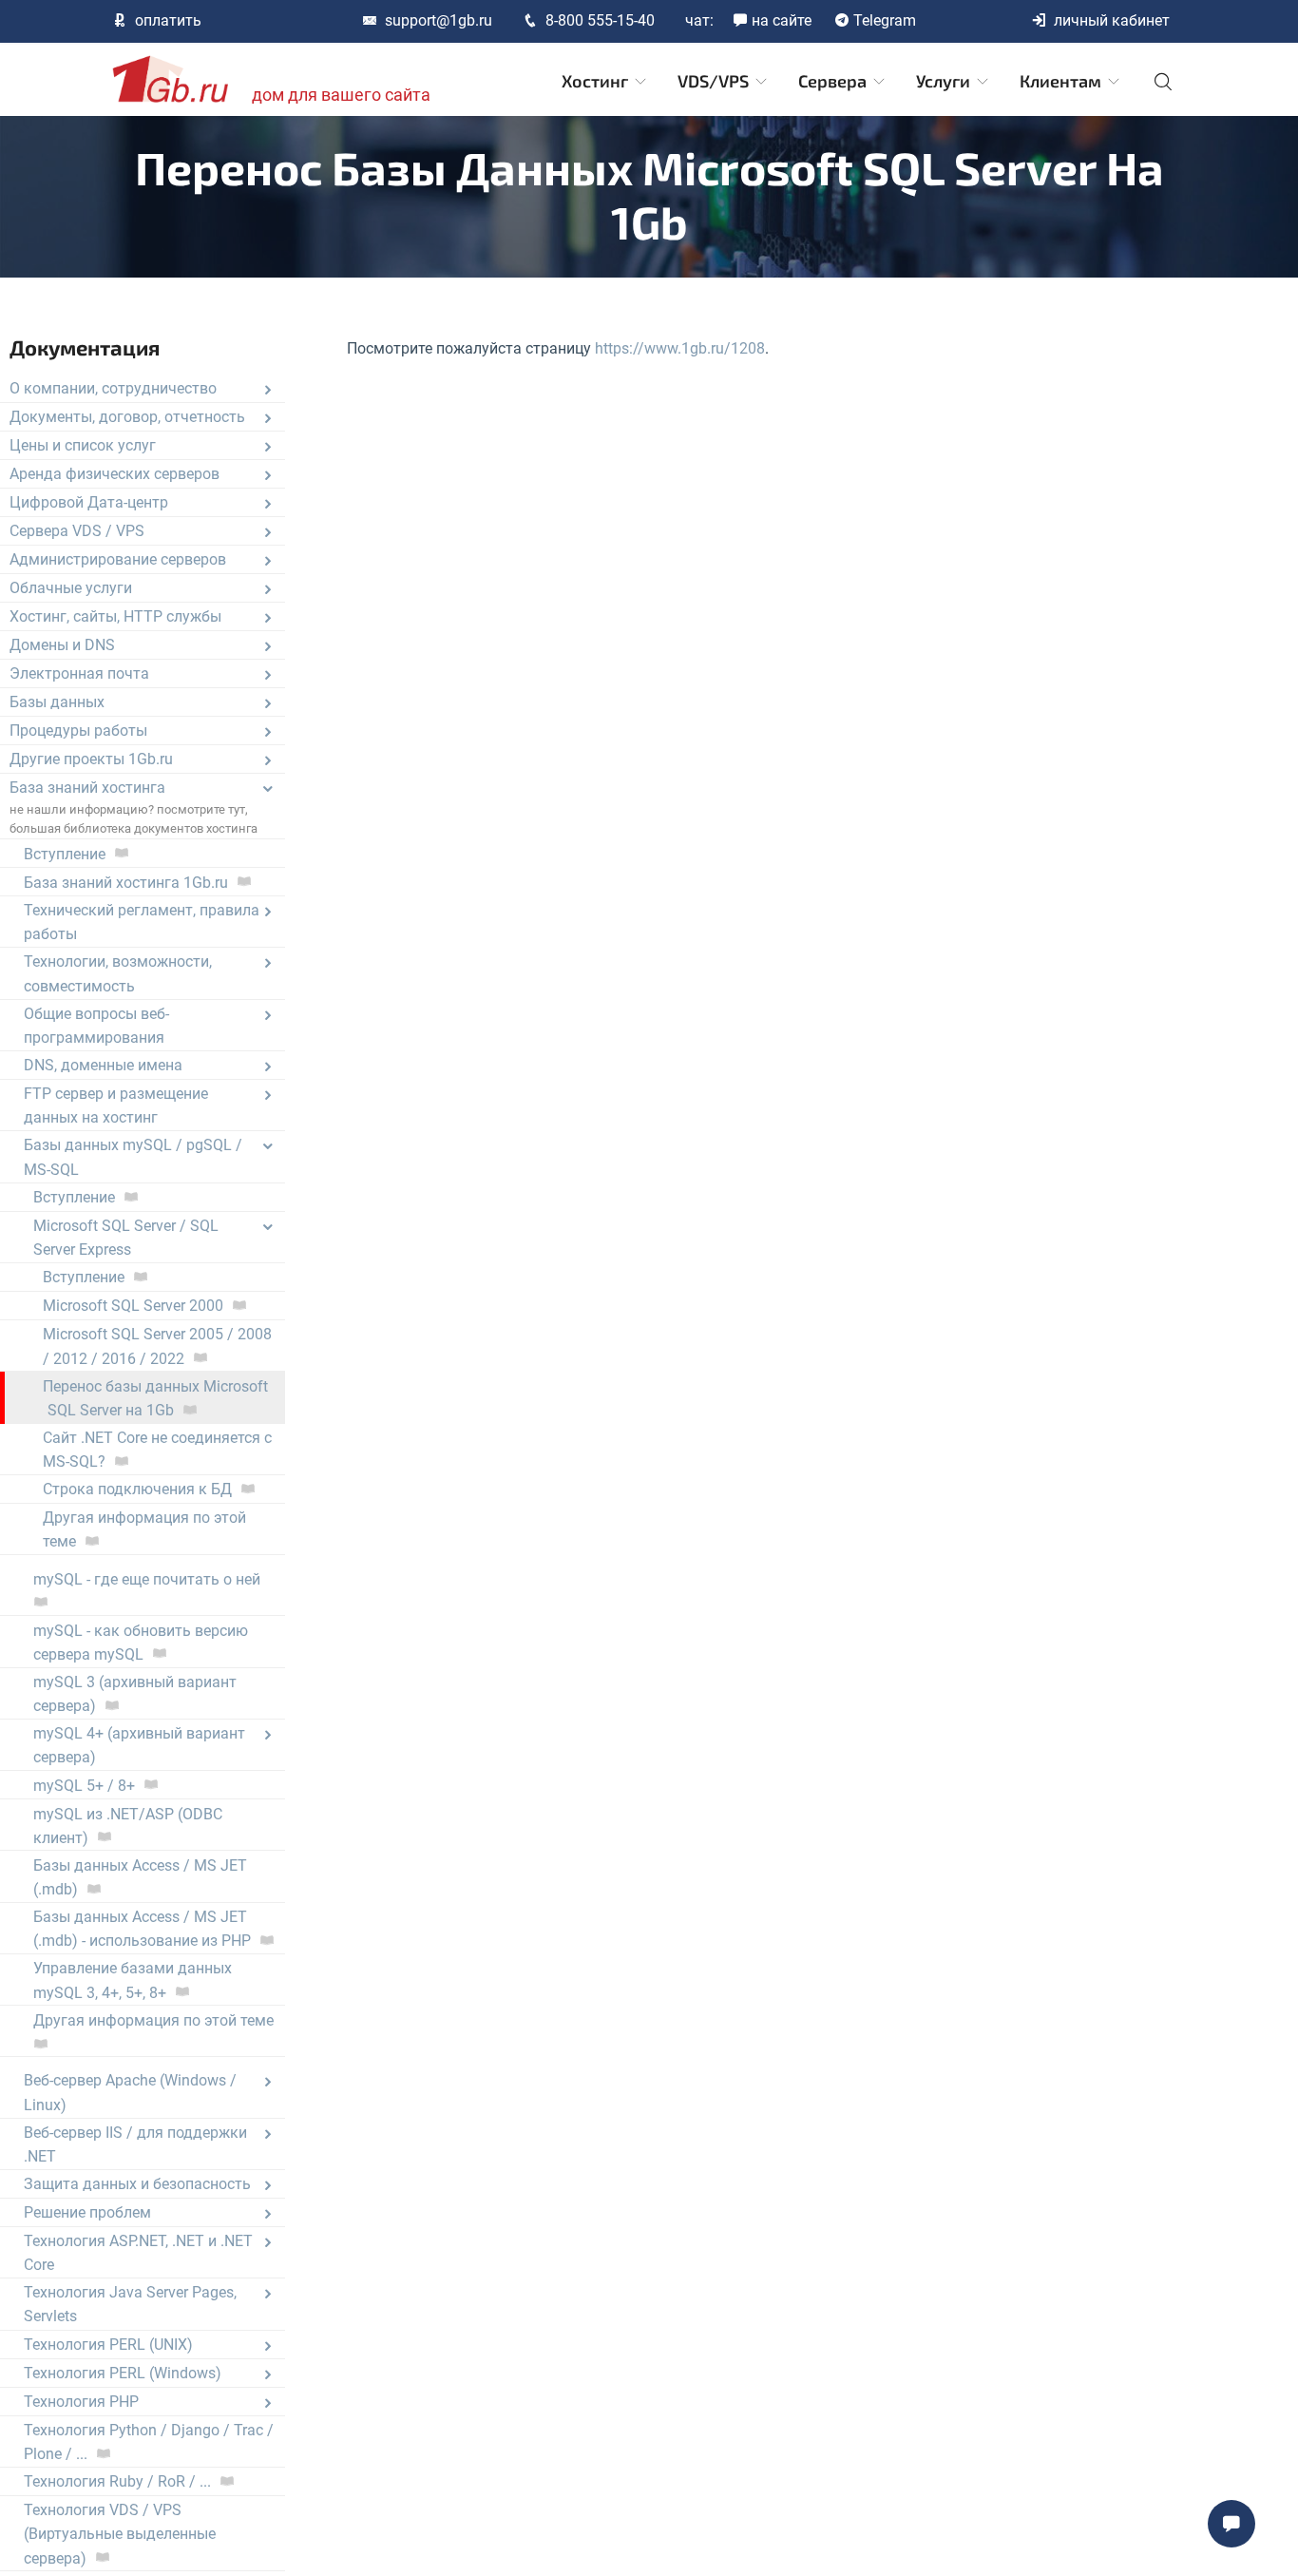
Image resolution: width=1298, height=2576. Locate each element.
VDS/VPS (715, 81)
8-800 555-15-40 (600, 20)
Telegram (885, 20)
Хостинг (597, 81)
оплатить (168, 20)
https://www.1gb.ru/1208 (680, 348)
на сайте (782, 20)
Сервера (834, 81)
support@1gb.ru (439, 20)
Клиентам (1062, 81)
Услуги (945, 81)
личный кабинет (1112, 20)
